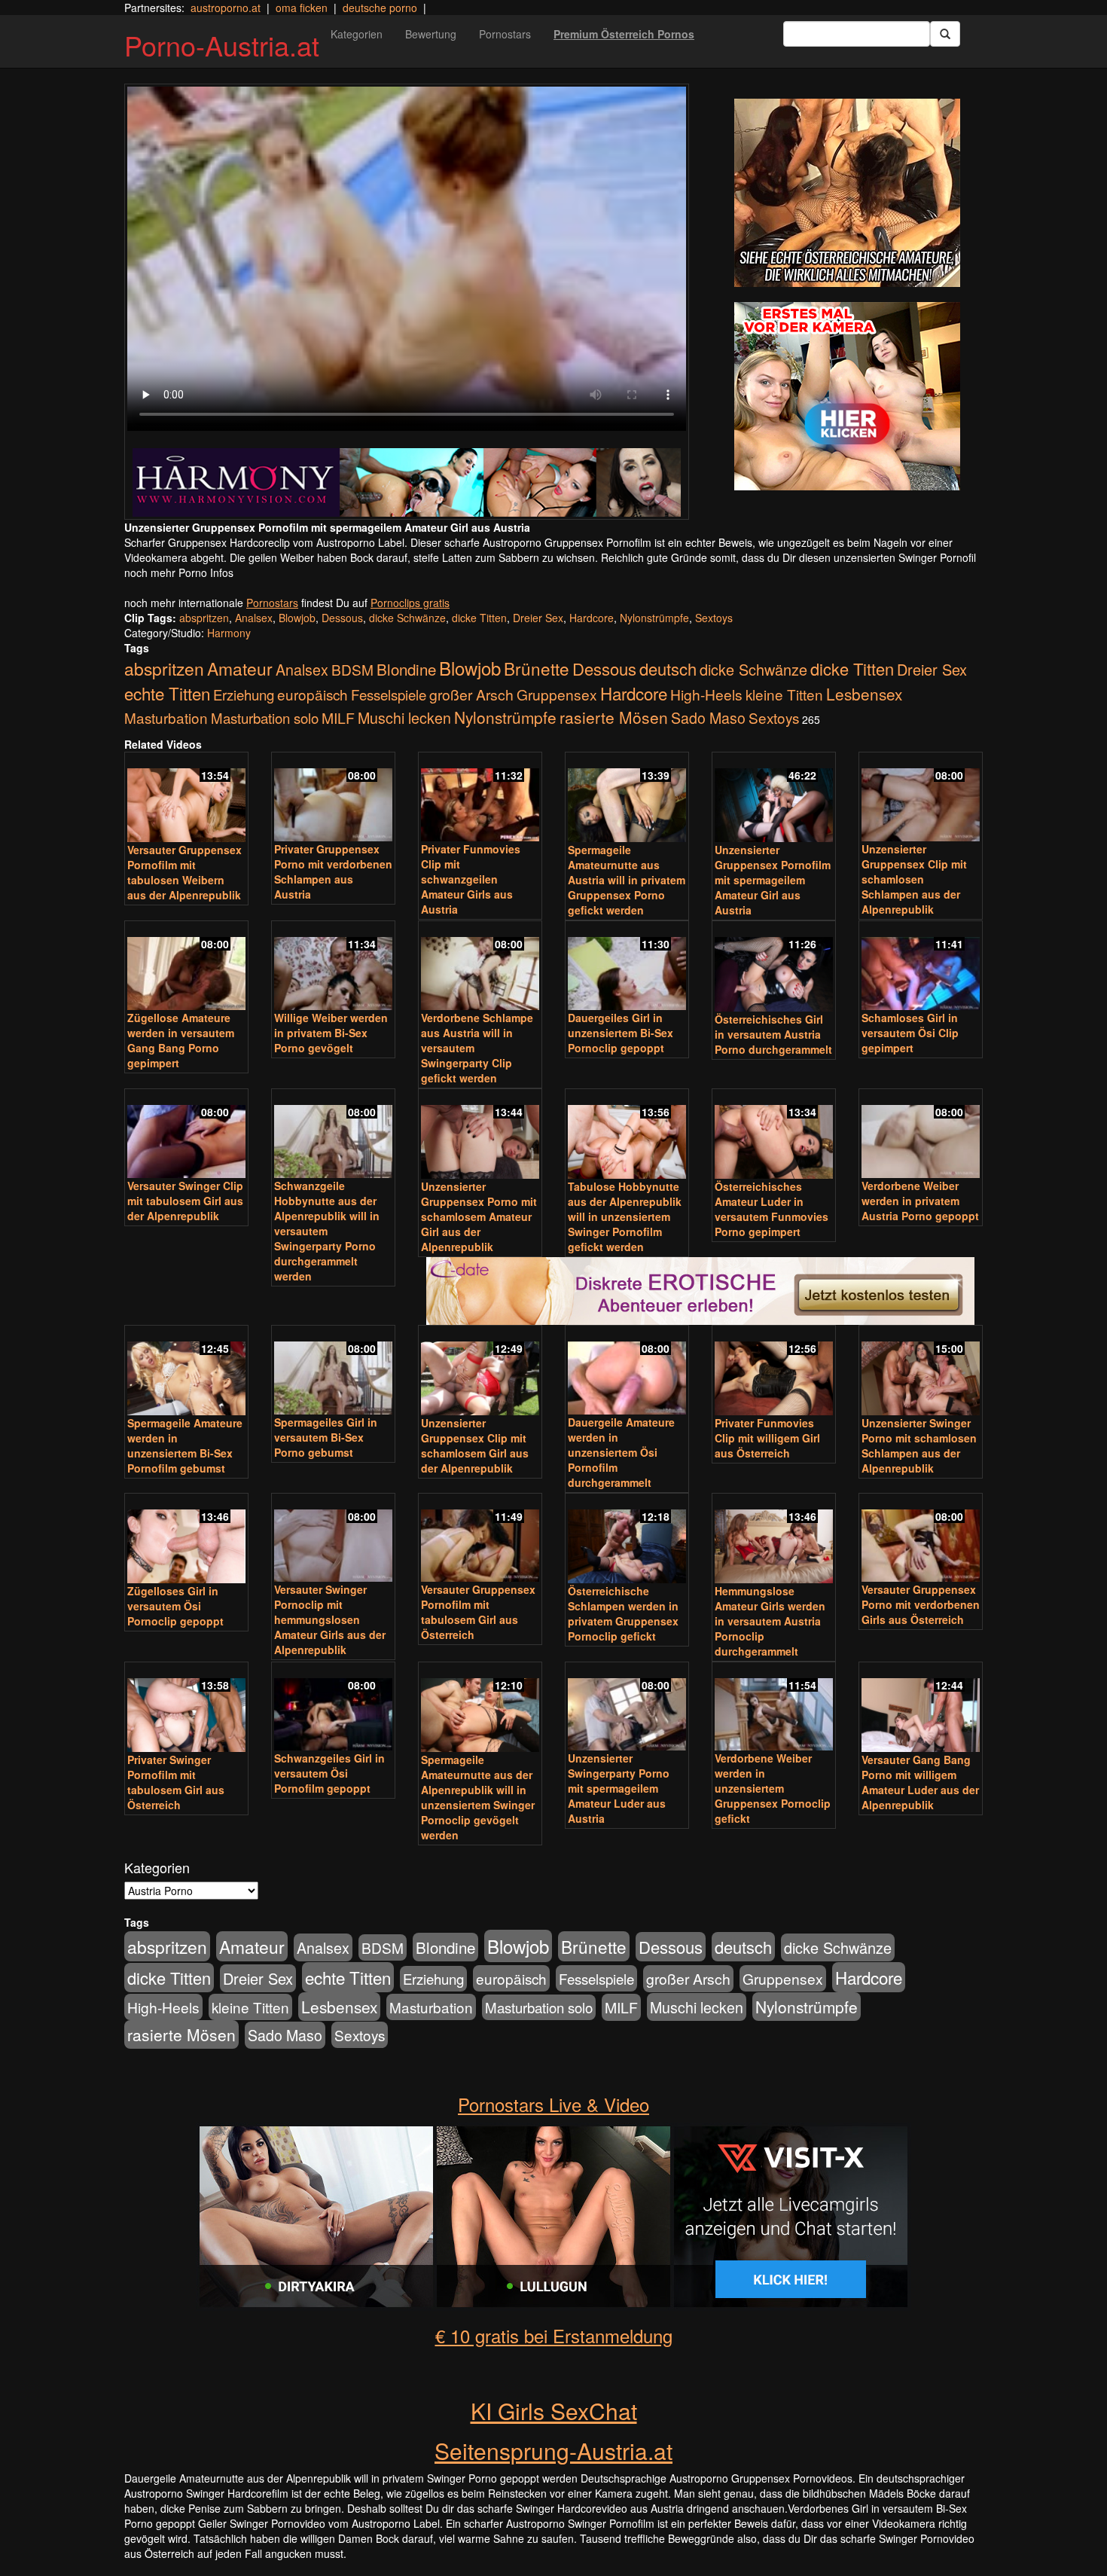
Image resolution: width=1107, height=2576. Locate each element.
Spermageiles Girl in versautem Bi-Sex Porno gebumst (326, 1437)
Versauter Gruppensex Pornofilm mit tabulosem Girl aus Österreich (478, 1612)
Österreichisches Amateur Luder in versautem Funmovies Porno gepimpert (772, 1209)
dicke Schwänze (407, 618)
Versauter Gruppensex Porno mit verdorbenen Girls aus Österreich (921, 1604)
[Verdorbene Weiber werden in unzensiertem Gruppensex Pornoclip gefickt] (774, 1708)
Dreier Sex (538, 618)
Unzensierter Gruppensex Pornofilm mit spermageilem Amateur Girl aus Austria (773, 880)
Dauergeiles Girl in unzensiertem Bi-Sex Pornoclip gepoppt (621, 1033)
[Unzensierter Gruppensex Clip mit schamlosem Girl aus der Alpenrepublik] (480, 1372)
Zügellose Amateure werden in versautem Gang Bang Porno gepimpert (181, 1040)
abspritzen (204, 618)
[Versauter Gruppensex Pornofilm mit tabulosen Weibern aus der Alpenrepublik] (186, 798)
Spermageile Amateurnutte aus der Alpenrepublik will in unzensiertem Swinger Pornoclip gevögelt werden (478, 1797)
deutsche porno (380, 8)
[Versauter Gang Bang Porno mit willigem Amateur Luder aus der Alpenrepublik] (921, 1708)
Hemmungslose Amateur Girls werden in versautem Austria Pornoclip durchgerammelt (770, 1621)
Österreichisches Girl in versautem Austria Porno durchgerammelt (773, 1034)
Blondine (406, 669)
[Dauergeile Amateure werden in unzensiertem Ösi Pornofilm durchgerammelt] (627, 1371)
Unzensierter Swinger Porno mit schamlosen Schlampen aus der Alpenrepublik (919, 1445)
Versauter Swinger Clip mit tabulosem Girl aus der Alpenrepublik (185, 1201)
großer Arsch (471, 694)
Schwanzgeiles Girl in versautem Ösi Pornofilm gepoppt (329, 1773)
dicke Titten (479, 618)
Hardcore (592, 618)
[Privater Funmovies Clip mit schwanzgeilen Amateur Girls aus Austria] (480, 798)
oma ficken (302, 8)
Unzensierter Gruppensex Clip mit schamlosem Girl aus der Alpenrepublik (475, 1445)
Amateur (240, 668)
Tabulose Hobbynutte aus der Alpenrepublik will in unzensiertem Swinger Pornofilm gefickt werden (625, 1216)
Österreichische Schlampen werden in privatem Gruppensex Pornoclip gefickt (623, 1613)
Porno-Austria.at (222, 45)
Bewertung (431, 34)
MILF (338, 718)
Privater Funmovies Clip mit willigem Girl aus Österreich (767, 1438)
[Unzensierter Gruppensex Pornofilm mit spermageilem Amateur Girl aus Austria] (774, 798)
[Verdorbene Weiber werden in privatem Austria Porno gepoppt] (921, 1135)
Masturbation (166, 717)
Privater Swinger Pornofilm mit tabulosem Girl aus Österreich (176, 1782)
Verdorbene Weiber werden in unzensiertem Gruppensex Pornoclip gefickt (773, 1788)
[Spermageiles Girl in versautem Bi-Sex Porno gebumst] (333, 1371)
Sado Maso (708, 718)
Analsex (254, 618)
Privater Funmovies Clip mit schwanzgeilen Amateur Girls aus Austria (471, 879)
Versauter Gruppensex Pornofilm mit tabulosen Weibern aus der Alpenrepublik (184, 872)
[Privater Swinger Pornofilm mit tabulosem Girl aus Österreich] (186, 1708)
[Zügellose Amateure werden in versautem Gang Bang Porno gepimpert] (186, 967)
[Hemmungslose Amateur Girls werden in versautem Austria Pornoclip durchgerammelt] (774, 1540)
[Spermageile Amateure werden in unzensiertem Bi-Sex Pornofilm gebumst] (186, 1372)
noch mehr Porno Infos (179, 572)
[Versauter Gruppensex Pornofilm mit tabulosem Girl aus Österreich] (480, 1539)
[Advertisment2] (847, 396)
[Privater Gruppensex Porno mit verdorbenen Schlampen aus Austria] (333, 798)
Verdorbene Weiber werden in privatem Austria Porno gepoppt (920, 1201)
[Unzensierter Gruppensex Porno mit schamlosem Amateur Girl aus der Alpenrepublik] (480, 1135)
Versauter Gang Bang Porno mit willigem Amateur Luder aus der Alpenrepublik (920, 1782)
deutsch (668, 668)
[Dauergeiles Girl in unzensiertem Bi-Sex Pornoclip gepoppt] (627, 967)
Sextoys (714, 618)
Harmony (229, 633)
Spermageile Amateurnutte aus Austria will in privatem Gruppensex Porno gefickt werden (627, 880)
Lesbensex (864, 694)
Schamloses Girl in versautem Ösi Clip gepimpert (910, 1033)
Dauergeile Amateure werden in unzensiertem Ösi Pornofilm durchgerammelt (621, 1452)
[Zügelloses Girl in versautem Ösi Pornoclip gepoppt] (186, 1540)
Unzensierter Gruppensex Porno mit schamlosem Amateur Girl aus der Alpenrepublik (479, 1216)
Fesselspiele (389, 694)
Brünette (537, 668)
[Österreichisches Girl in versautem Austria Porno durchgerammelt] (774, 967)
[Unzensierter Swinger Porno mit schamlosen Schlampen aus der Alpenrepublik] (921, 1372)
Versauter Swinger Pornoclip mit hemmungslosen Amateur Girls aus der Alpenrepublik (330, 1619)
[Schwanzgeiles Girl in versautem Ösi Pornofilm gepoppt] (333, 1708)
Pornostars (505, 34)
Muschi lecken (404, 717)
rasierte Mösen (614, 717)
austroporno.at (226, 8)
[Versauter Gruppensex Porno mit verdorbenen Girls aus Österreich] (921, 1539)
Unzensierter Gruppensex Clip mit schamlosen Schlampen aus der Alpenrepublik (914, 879)
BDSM (352, 669)
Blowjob (297, 618)
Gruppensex (557, 694)
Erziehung (244, 694)
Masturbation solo (265, 718)
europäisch (313, 694)
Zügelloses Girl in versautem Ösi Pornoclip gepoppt (175, 1606)
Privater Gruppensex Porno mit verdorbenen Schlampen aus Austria (333, 871)
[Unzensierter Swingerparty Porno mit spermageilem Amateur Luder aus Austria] (627, 1708)
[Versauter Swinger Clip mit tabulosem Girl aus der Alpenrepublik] (186, 1135)
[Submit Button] (945, 34)
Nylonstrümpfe (654, 618)
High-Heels (706, 694)
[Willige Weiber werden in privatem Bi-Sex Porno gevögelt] (333, 967)
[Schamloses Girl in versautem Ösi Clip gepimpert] (921, 967)
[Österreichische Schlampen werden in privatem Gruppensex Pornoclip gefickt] (627, 1540)
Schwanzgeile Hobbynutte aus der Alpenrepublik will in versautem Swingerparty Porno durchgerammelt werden (327, 1231)
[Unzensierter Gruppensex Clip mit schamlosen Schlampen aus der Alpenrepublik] (921, 798)
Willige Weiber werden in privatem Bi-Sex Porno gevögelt (331, 1033)
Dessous (342, 618)
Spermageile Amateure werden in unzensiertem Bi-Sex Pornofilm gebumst (185, 1445)
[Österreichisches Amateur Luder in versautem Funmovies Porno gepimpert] (774, 1135)
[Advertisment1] (847, 193)
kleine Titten (784, 694)
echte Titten (167, 693)
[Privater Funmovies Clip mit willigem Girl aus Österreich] (774, 1372)
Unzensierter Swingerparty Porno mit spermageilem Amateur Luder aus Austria (619, 1788)
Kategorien (357, 34)
